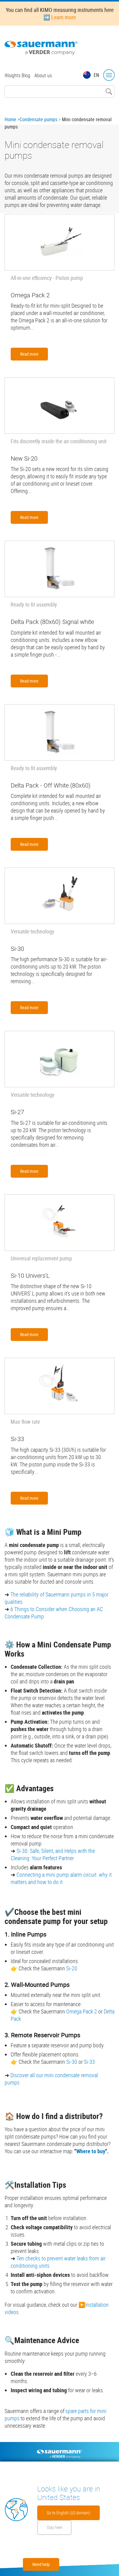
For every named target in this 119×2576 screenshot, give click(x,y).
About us (43, 75)
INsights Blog (17, 75)
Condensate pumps (38, 119)
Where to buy (91, 2151)
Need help (41, 2564)
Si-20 (72, 1968)
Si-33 (89, 2062)
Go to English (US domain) (69, 2513)
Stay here (54, 2527)
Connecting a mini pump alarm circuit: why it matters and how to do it (61, 1878)
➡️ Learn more (60, 17)
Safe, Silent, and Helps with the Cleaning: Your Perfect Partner (53, 1854)
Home (10, 119)
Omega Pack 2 (82, 2011)
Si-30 (22, 1851)
